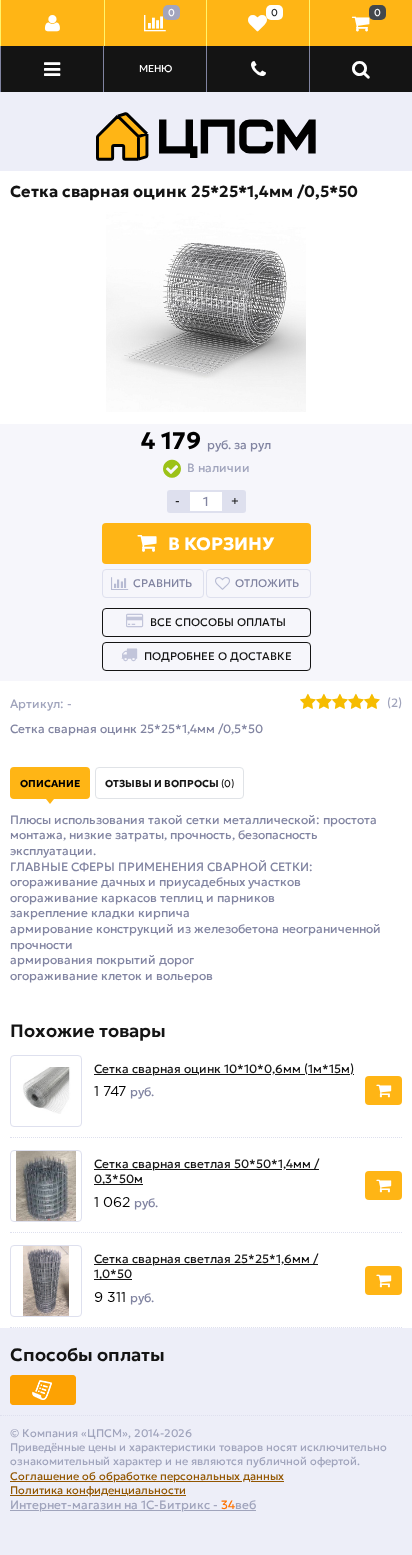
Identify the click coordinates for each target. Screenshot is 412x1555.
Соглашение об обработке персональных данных (147, 1476)
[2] (324, 703)
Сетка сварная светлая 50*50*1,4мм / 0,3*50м (206, 1171)
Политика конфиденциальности (98, 1490)
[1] (308, 703)
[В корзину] (383, 1090)
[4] (356, 703)
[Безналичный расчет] (43, 1390)
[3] (340, 703)
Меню (155, 68)
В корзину (221, 543)
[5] (372, 703)
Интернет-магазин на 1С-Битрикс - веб (133, 1504)
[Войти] (53, 23)
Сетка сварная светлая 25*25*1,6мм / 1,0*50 (206, 1266)
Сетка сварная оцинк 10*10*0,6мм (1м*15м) (224, 1068)
